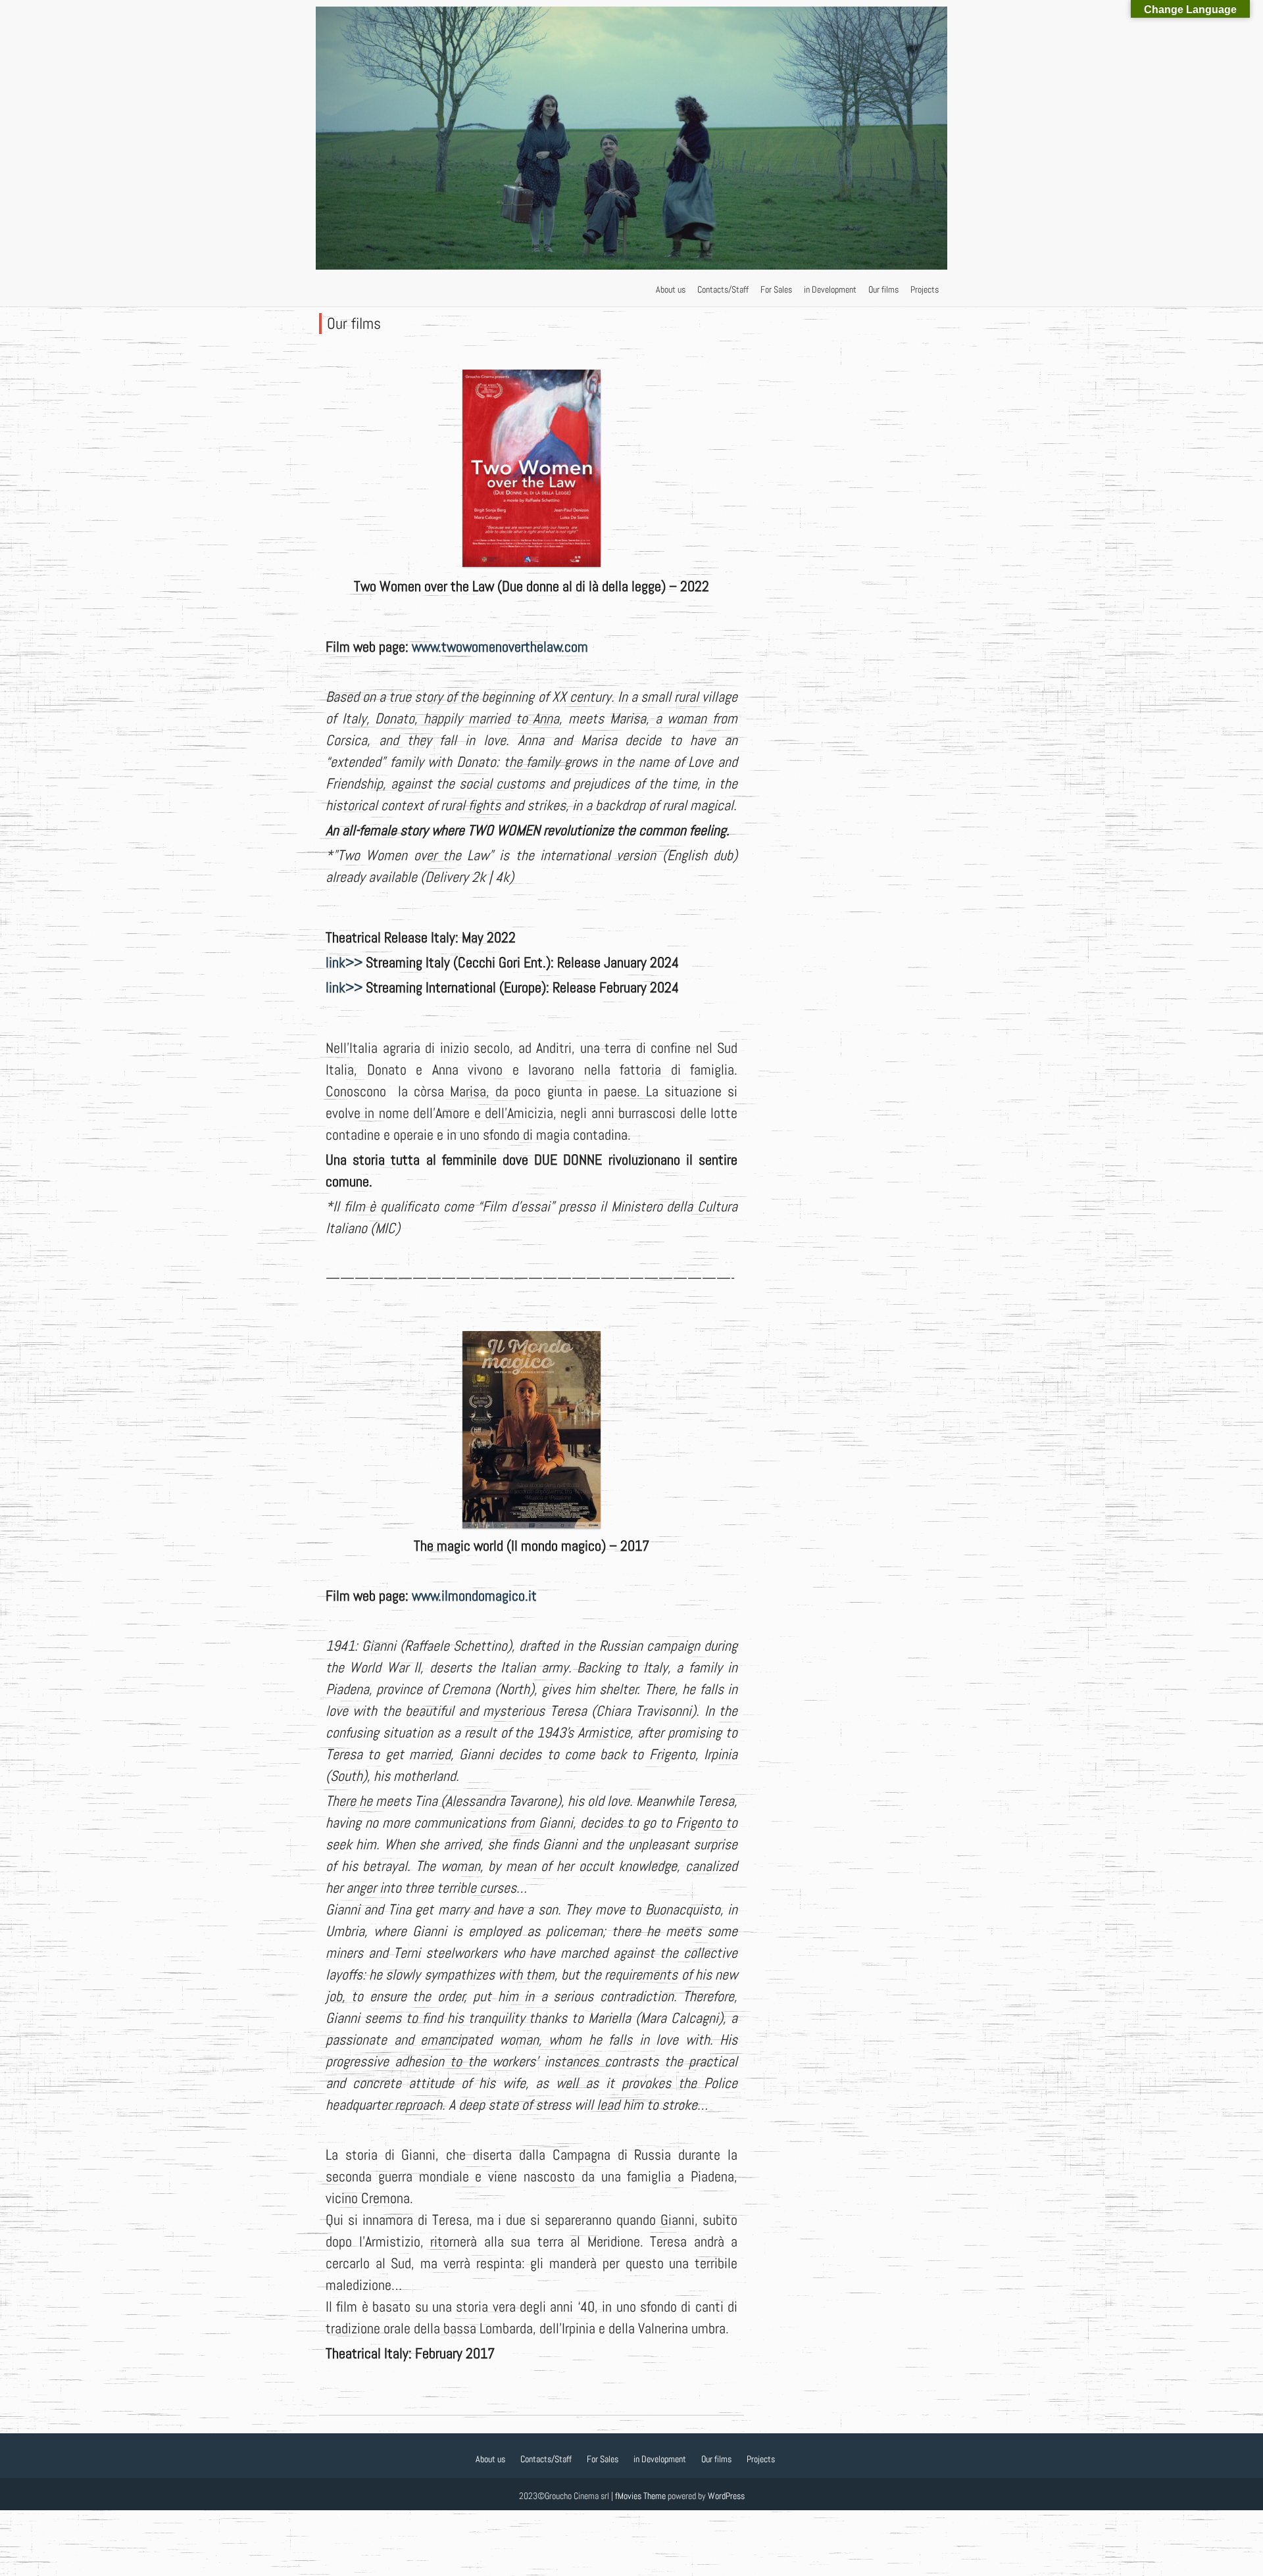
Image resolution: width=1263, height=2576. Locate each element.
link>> (344, 962)
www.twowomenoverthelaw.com (500, 646)
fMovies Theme (640, 2496)
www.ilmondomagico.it (474, 1595)
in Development (830, 289)
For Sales (776, 289)
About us (671, 289)
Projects (925, 289)
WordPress (726, 2496)
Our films (883, 289)
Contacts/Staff (723, 289)
